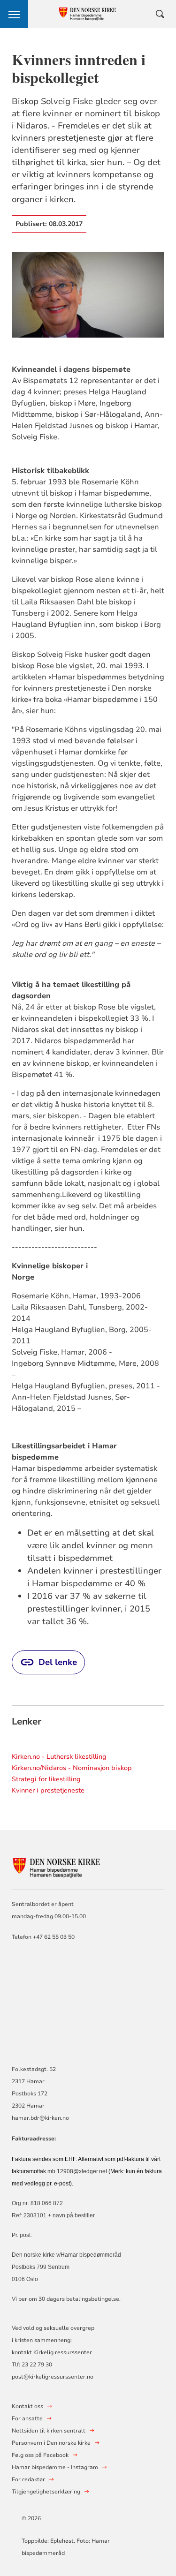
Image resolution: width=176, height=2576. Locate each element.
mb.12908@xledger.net (77, 2171)
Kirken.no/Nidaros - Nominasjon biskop (72, 1768)
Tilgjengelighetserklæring (46, 2492)
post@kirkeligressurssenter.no (53, 2377)
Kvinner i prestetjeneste (48, 1790)
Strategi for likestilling (46, 1779)
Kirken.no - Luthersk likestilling (59, 1757)
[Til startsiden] (63, 1867)
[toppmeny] (14, 14)
